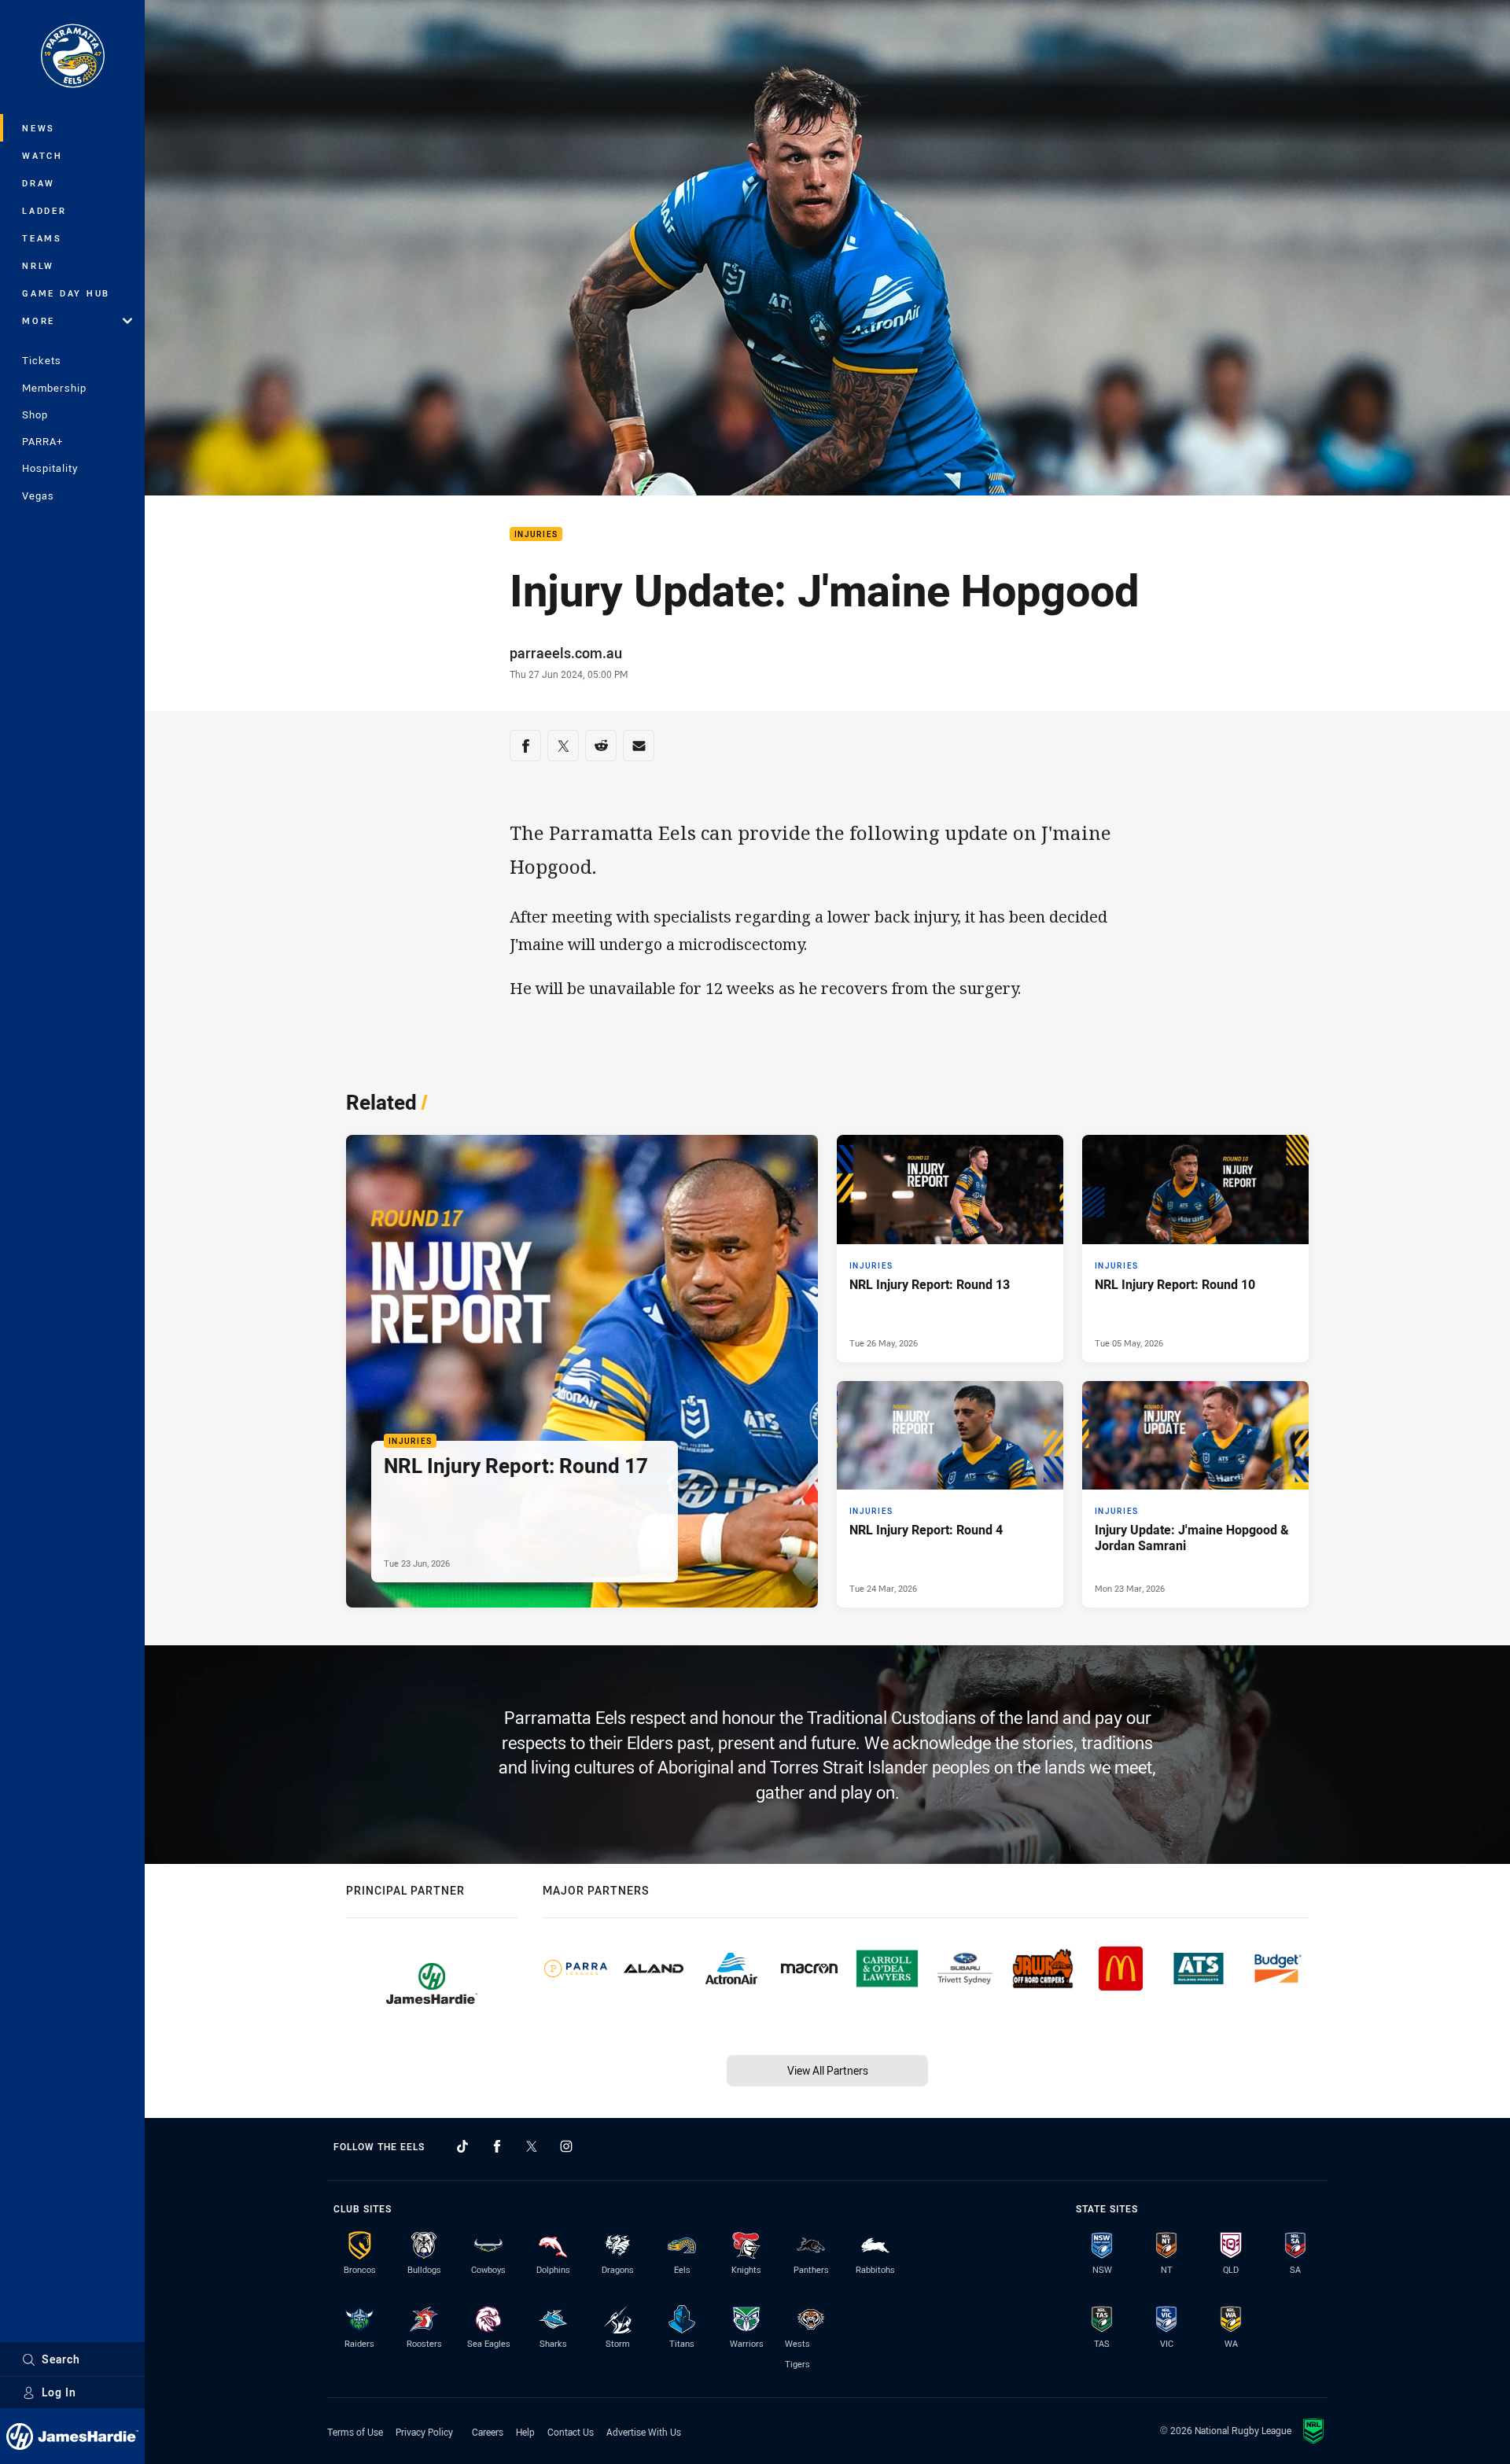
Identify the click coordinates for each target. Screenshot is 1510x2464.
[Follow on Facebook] (497, 2146)
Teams (42, 238)
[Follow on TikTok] (462, 2146)
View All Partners (828, 2070)
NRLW (38, 265)
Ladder (44, 210)
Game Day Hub (66, 293)
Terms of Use (355, 2432)
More (39, 320)
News (39, 128)
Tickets (42, 360)
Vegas (38, 495)
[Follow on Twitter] (532, 2146)
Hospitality (50, 468)
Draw (39, 183)
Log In (59, 2392)
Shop (35, 414)
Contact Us (571, 2432)
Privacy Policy (424, 2432)
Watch (42, 155)
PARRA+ (42, 441)
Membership (54, 388)
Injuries (536, 534)
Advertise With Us (644, 2432)
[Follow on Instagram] (566, 2146)
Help (525, 2432)
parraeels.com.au (566, 653)
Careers (488, 2432)
